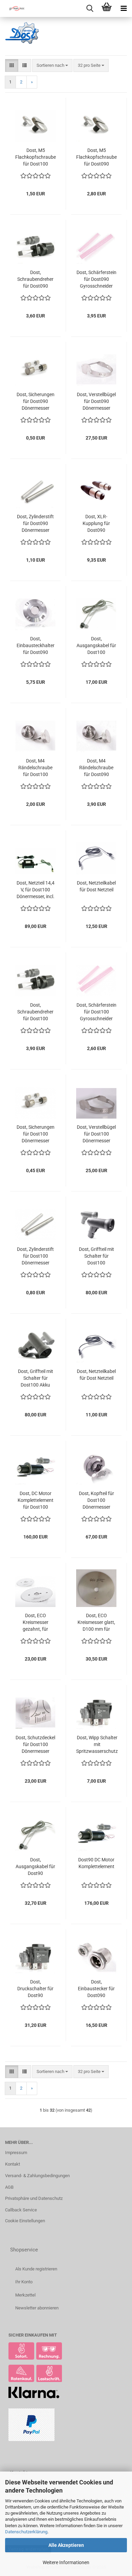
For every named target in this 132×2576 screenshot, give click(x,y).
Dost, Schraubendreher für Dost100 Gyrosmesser (35, 1012)
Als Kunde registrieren (36, 2269)
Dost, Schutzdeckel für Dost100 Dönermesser (35, 1744)
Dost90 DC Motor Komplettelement (96, 1863)
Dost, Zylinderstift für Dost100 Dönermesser (35, 1256)
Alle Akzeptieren (66, 2545)
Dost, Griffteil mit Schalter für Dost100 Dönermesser (96, 1256)
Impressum (16, 2153)
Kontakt (13, 2164)
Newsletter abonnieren (37, 2308)
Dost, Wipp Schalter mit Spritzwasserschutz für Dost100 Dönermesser (97, 1745)
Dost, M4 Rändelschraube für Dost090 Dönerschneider (96, 768)
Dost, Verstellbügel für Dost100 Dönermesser (96, 1134)
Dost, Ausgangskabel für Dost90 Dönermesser (35, 1867)
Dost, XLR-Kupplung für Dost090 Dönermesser (96, 524)
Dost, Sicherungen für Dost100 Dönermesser (36, 1134)
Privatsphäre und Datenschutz (34, 2198)
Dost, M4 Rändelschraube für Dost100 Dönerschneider (35, 768)
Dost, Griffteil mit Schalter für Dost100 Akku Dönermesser (36, 1378)
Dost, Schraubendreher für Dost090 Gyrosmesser (35, 279)
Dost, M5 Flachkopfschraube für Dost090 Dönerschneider (96, 157)
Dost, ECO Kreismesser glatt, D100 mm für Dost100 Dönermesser (96, 1623)
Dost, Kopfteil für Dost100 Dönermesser (96, 1500)
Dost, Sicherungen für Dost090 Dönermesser (36, 401)
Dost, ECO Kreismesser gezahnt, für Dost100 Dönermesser (36, 1623)
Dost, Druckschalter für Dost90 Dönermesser (35, 1989)
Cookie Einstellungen (25, 2221)
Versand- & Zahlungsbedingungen (37, 2176)
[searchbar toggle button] (90, 8)
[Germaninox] (14, 8)
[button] (12, 66)
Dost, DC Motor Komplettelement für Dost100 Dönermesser (36, 1500)
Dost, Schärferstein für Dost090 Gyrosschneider (96, 279)
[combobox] (52, 66)
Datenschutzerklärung (26, 2532)
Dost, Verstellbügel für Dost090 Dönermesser (96, 401)
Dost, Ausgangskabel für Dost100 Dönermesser (96, 646)
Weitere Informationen (66, 2562)
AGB (9, 2187)
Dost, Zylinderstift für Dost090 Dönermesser (35, 523)
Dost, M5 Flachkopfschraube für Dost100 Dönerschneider (36, 157)
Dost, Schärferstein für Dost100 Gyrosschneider (96, 1012)
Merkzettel (25, 2295)
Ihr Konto (24, 2282)
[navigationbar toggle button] (124, 8)
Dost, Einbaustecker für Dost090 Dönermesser (96, 1989)
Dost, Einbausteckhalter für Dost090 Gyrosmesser (36, 646)
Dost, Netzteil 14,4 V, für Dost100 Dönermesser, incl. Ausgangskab (36, 890)
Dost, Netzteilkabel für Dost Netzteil (96, 886)
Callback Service (21, 2210)
